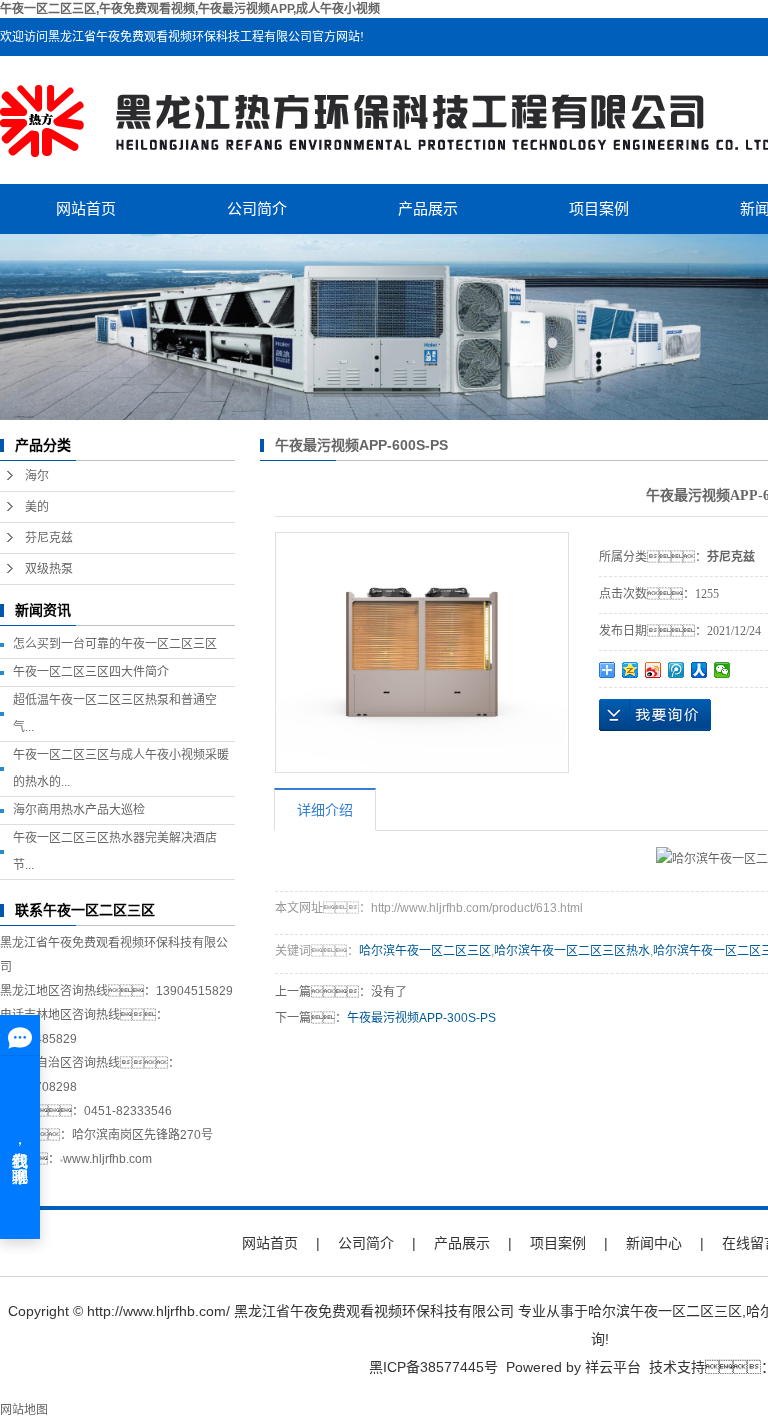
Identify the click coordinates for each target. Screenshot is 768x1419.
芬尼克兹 (49, 538)
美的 (37, 507)
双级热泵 (49, 569)
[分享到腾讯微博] (676, 670)
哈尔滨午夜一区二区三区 (425, 951)
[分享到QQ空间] (630, 670)
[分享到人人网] (699, 670)
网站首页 (86, 208)
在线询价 (655, 715)
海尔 (37, 476)
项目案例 (599, 208)
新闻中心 (654, 1243)
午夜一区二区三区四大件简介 (91, 672)
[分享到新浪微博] (653, 670)
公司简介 (257, 208)
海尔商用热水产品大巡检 (79, 810)
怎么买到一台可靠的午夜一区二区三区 (115, 644)
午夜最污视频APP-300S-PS (421, 1018)
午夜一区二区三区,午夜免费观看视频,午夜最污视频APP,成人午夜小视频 (190, 9)
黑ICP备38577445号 (433, 1367)
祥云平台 (613, 1367)
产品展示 (428, 208)
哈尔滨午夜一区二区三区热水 (572, 951)
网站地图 (24, 1410)
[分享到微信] (722, 670)
